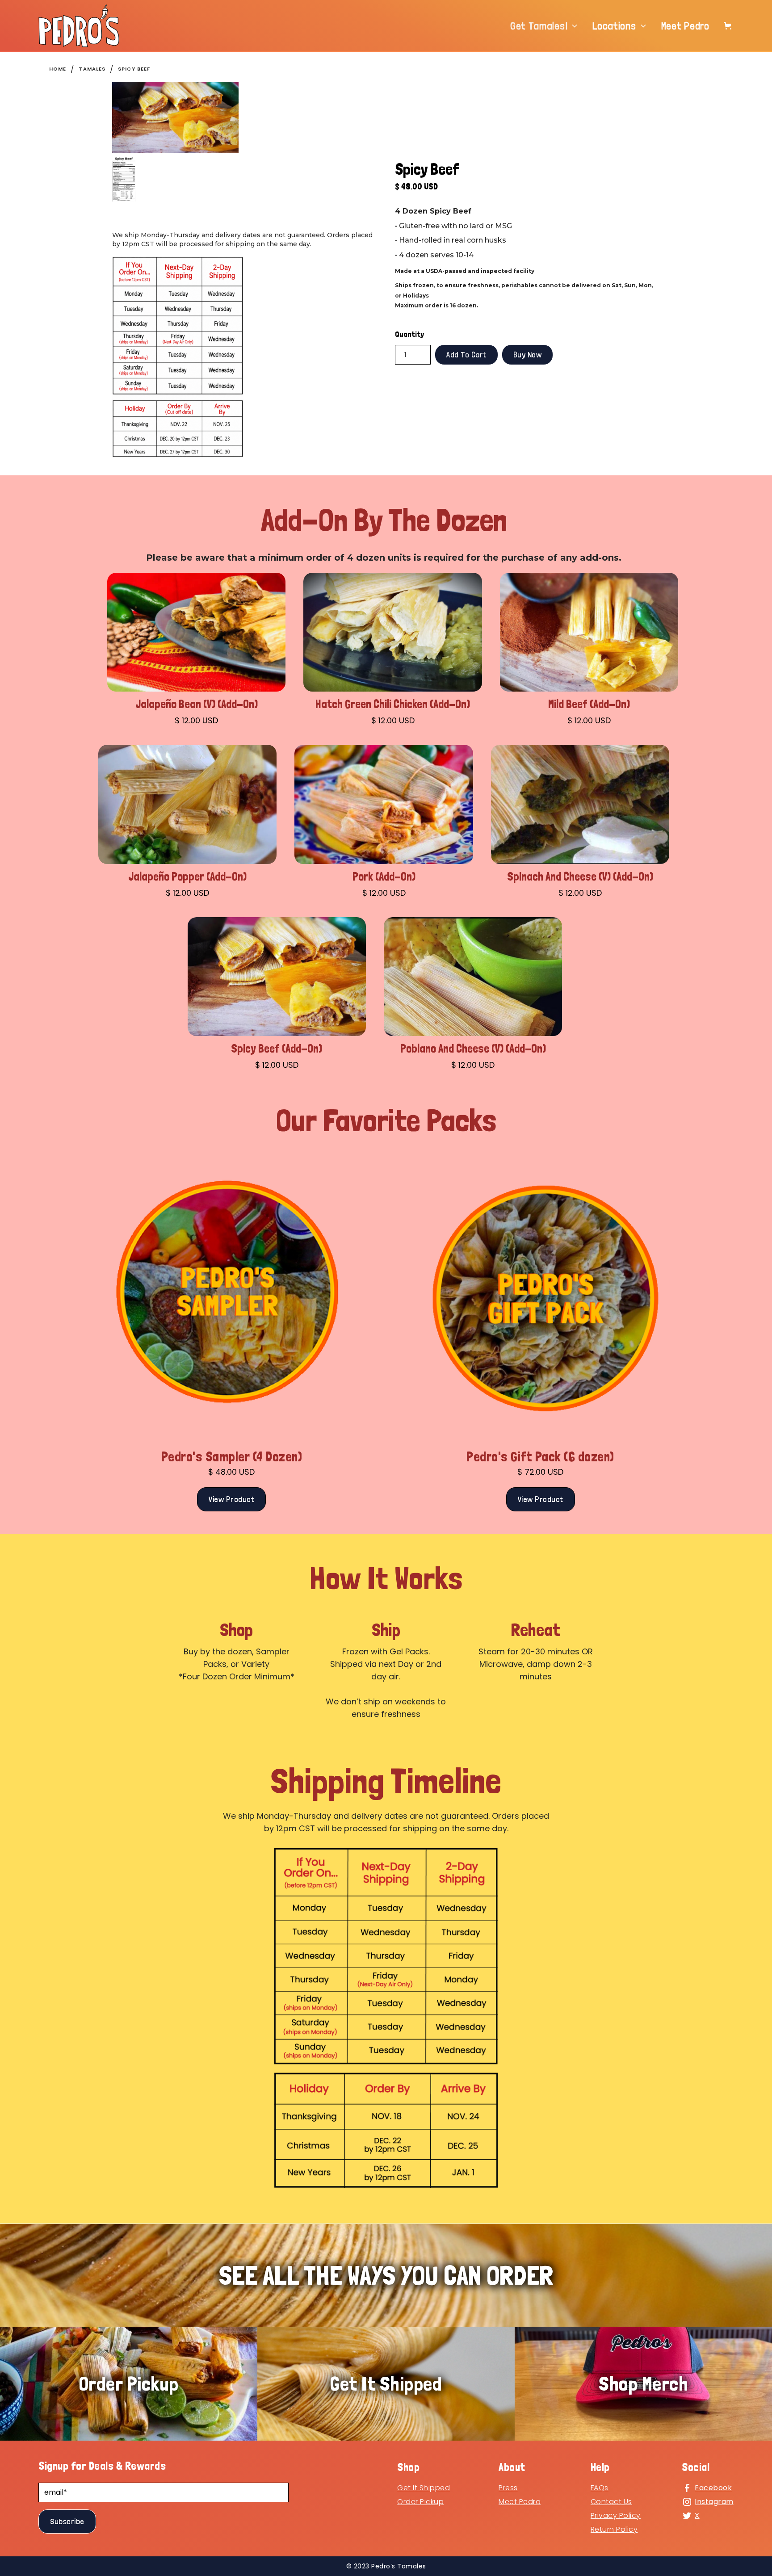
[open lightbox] (175, 117)
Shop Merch (643, 2383)
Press (508, 2488)
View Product (231, 1499)
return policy (614, 2529)
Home (58, 69)
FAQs (600, 2488)
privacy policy (616, 2515)
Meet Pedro (685, 26)
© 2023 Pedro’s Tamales (386, 2566)
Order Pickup (129, 2383)
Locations (614, 26)
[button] (544, 26)
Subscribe (67, 2521)
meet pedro (520, 2502)
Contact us (611, 2502)
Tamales (92, 69)
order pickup (420, 2502)
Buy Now (528, 355)
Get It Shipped (386, 2383)
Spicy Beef (134, 69)
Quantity (409, 334)
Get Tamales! (539, 26)
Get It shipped (424, 2488)
